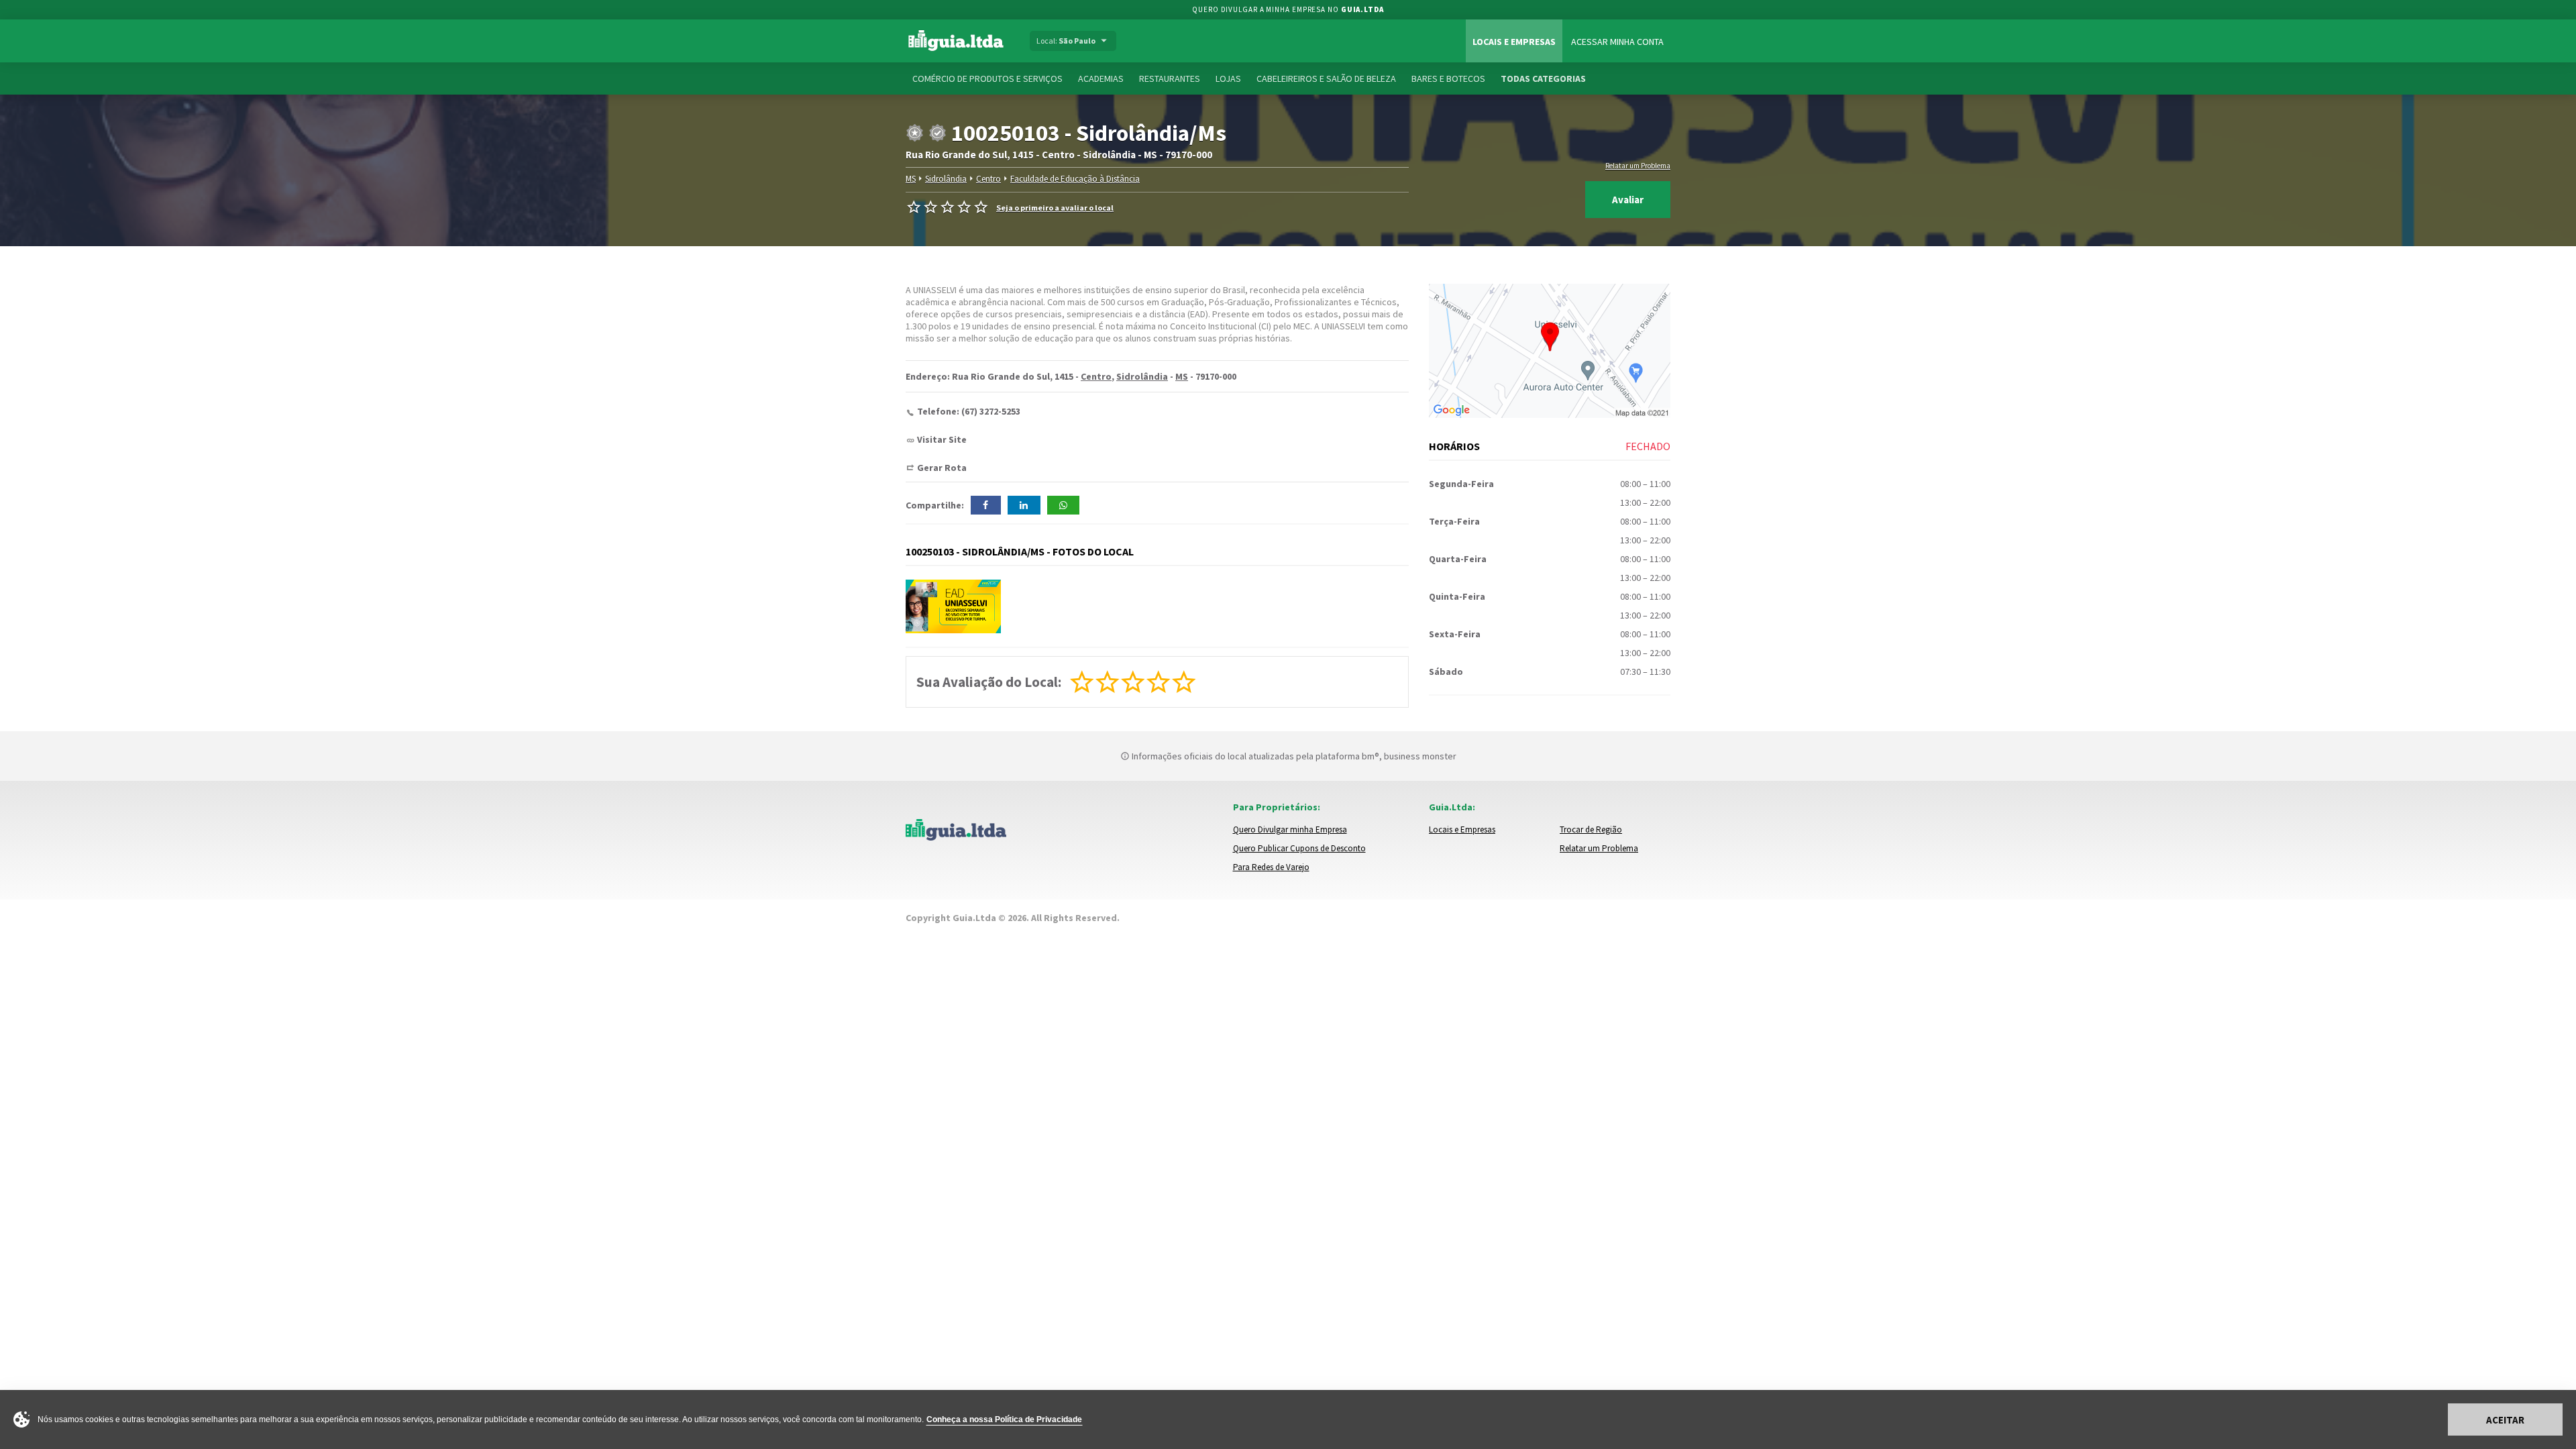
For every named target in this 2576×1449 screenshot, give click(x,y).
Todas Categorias (1543, 78)
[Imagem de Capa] (953, 606)
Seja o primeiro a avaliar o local (1055, 208)
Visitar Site (942, 439)
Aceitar (2505, 1420)
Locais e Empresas (1514, 42)
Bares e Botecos (1448, 78)
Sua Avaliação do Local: (989, 682)
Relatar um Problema (1638, 166)
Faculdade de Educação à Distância (1075, 179)
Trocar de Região (1591, 829)
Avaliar (1628, 200)
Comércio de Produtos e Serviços (987, 78)
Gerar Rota (942, 468)
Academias (1101, 78)
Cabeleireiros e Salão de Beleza (1326, 78)
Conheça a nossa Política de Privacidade (1004, 1419)
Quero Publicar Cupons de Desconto (1299, 848)
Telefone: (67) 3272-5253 (969, 411)
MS (911, 179)
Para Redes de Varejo (1271, 867)
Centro (988, 179)
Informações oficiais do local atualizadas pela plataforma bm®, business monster (1293, 756)
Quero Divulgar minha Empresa (1290, 829)
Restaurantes (1170, 78)
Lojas (1228, 78)
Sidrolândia (946, 179)
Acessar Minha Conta (1617, 42)
